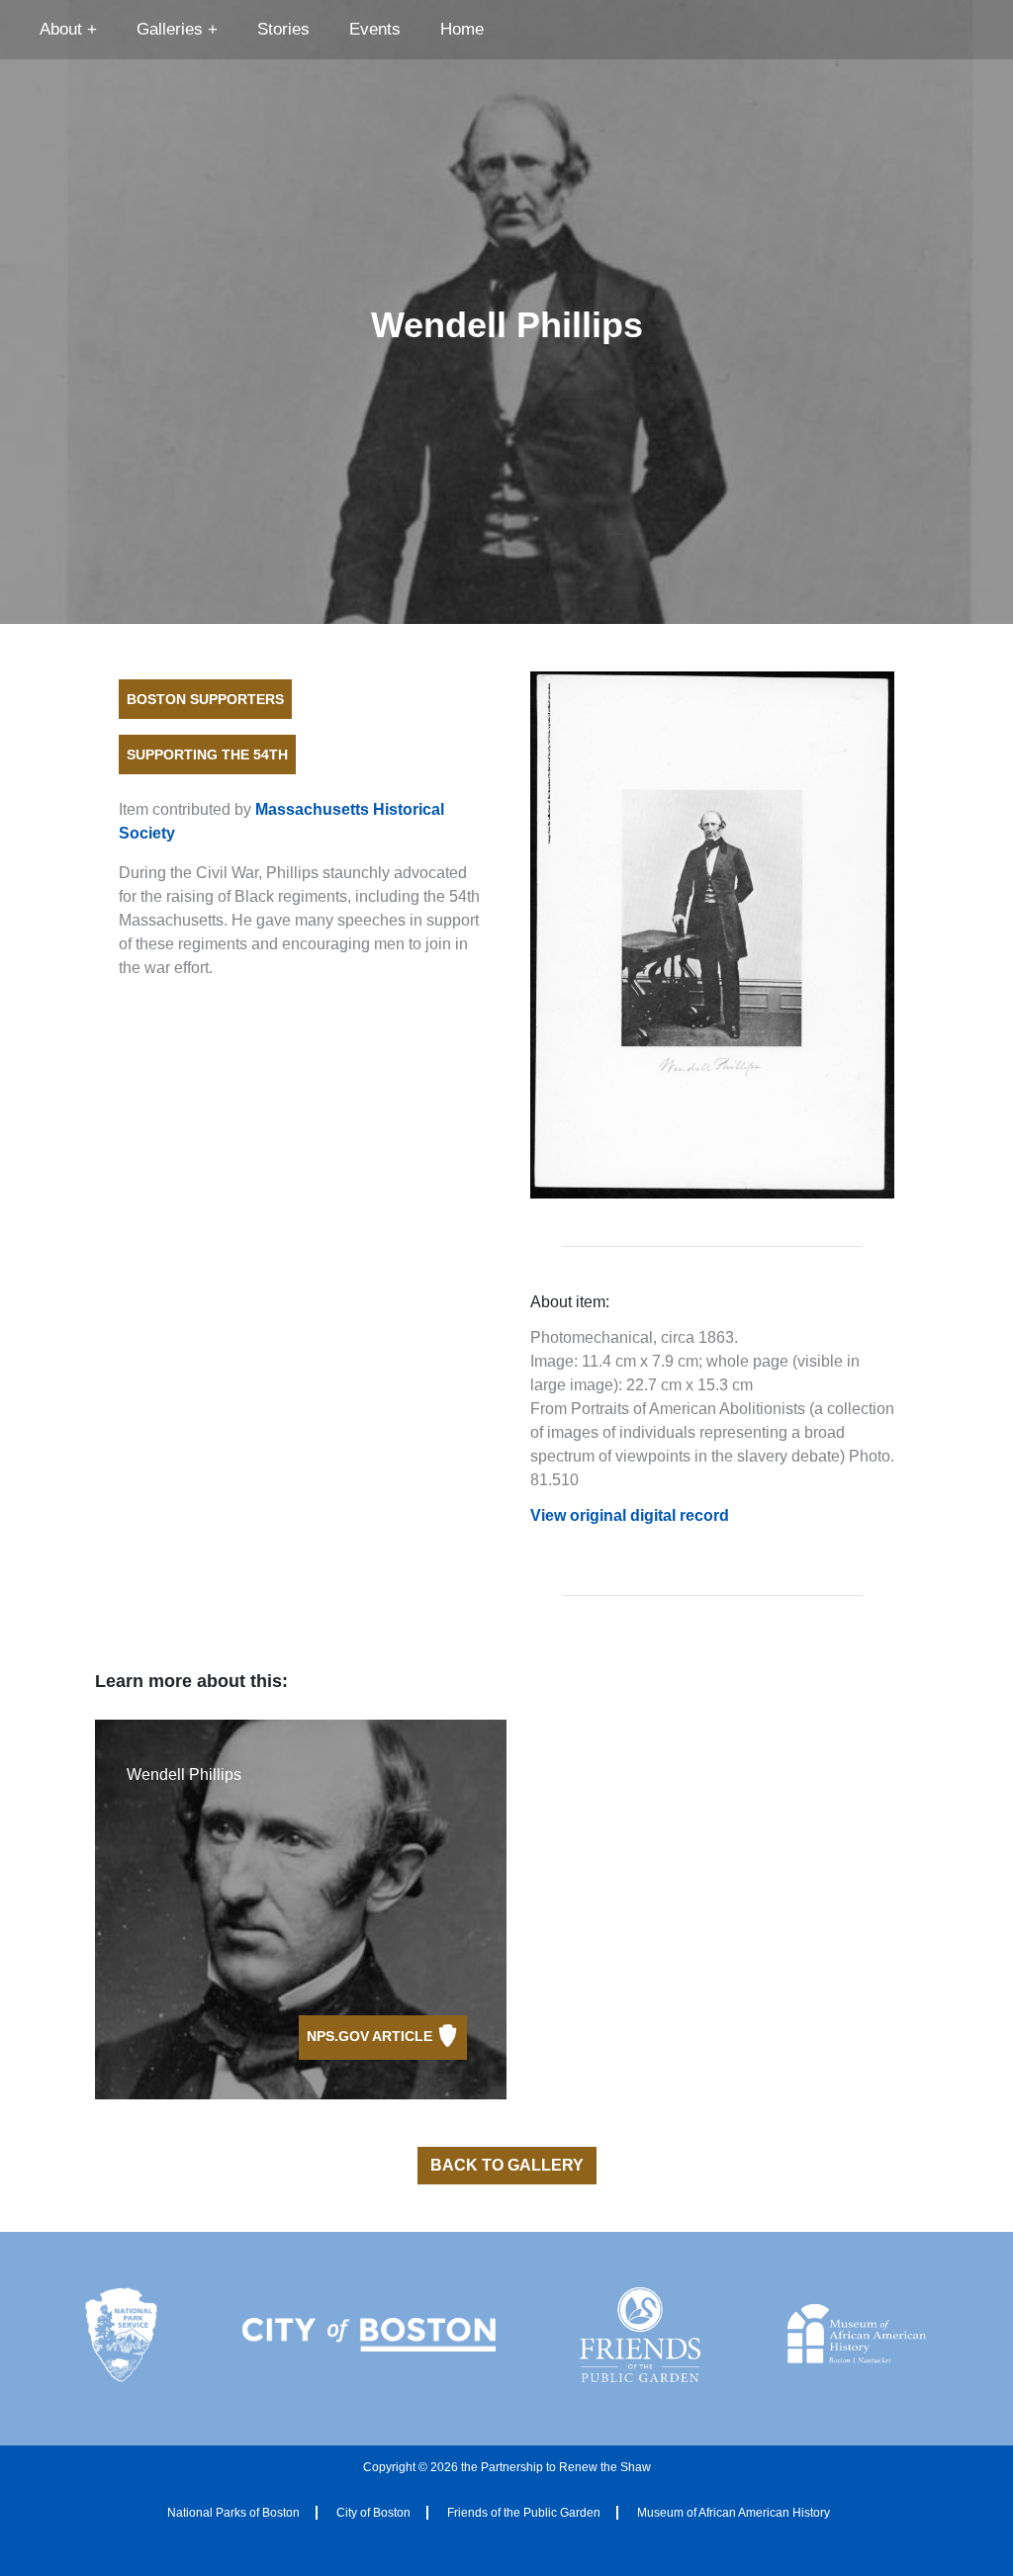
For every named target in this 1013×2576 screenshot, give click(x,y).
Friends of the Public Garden (524, 2513)
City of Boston (373, 2513)
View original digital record (630, 1515)
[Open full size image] (712, 935)
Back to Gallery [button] (507, 2165)
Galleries (170, 29)
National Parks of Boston (233, 2513)
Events (375, 29)
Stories (283, 29)
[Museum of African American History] (856, 2335)
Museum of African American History (734, 2513)
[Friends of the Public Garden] (640, 2335)
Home (462, 29)
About (61, 29)
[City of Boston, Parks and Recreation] (369, 2335)
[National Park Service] (121, 2335)
